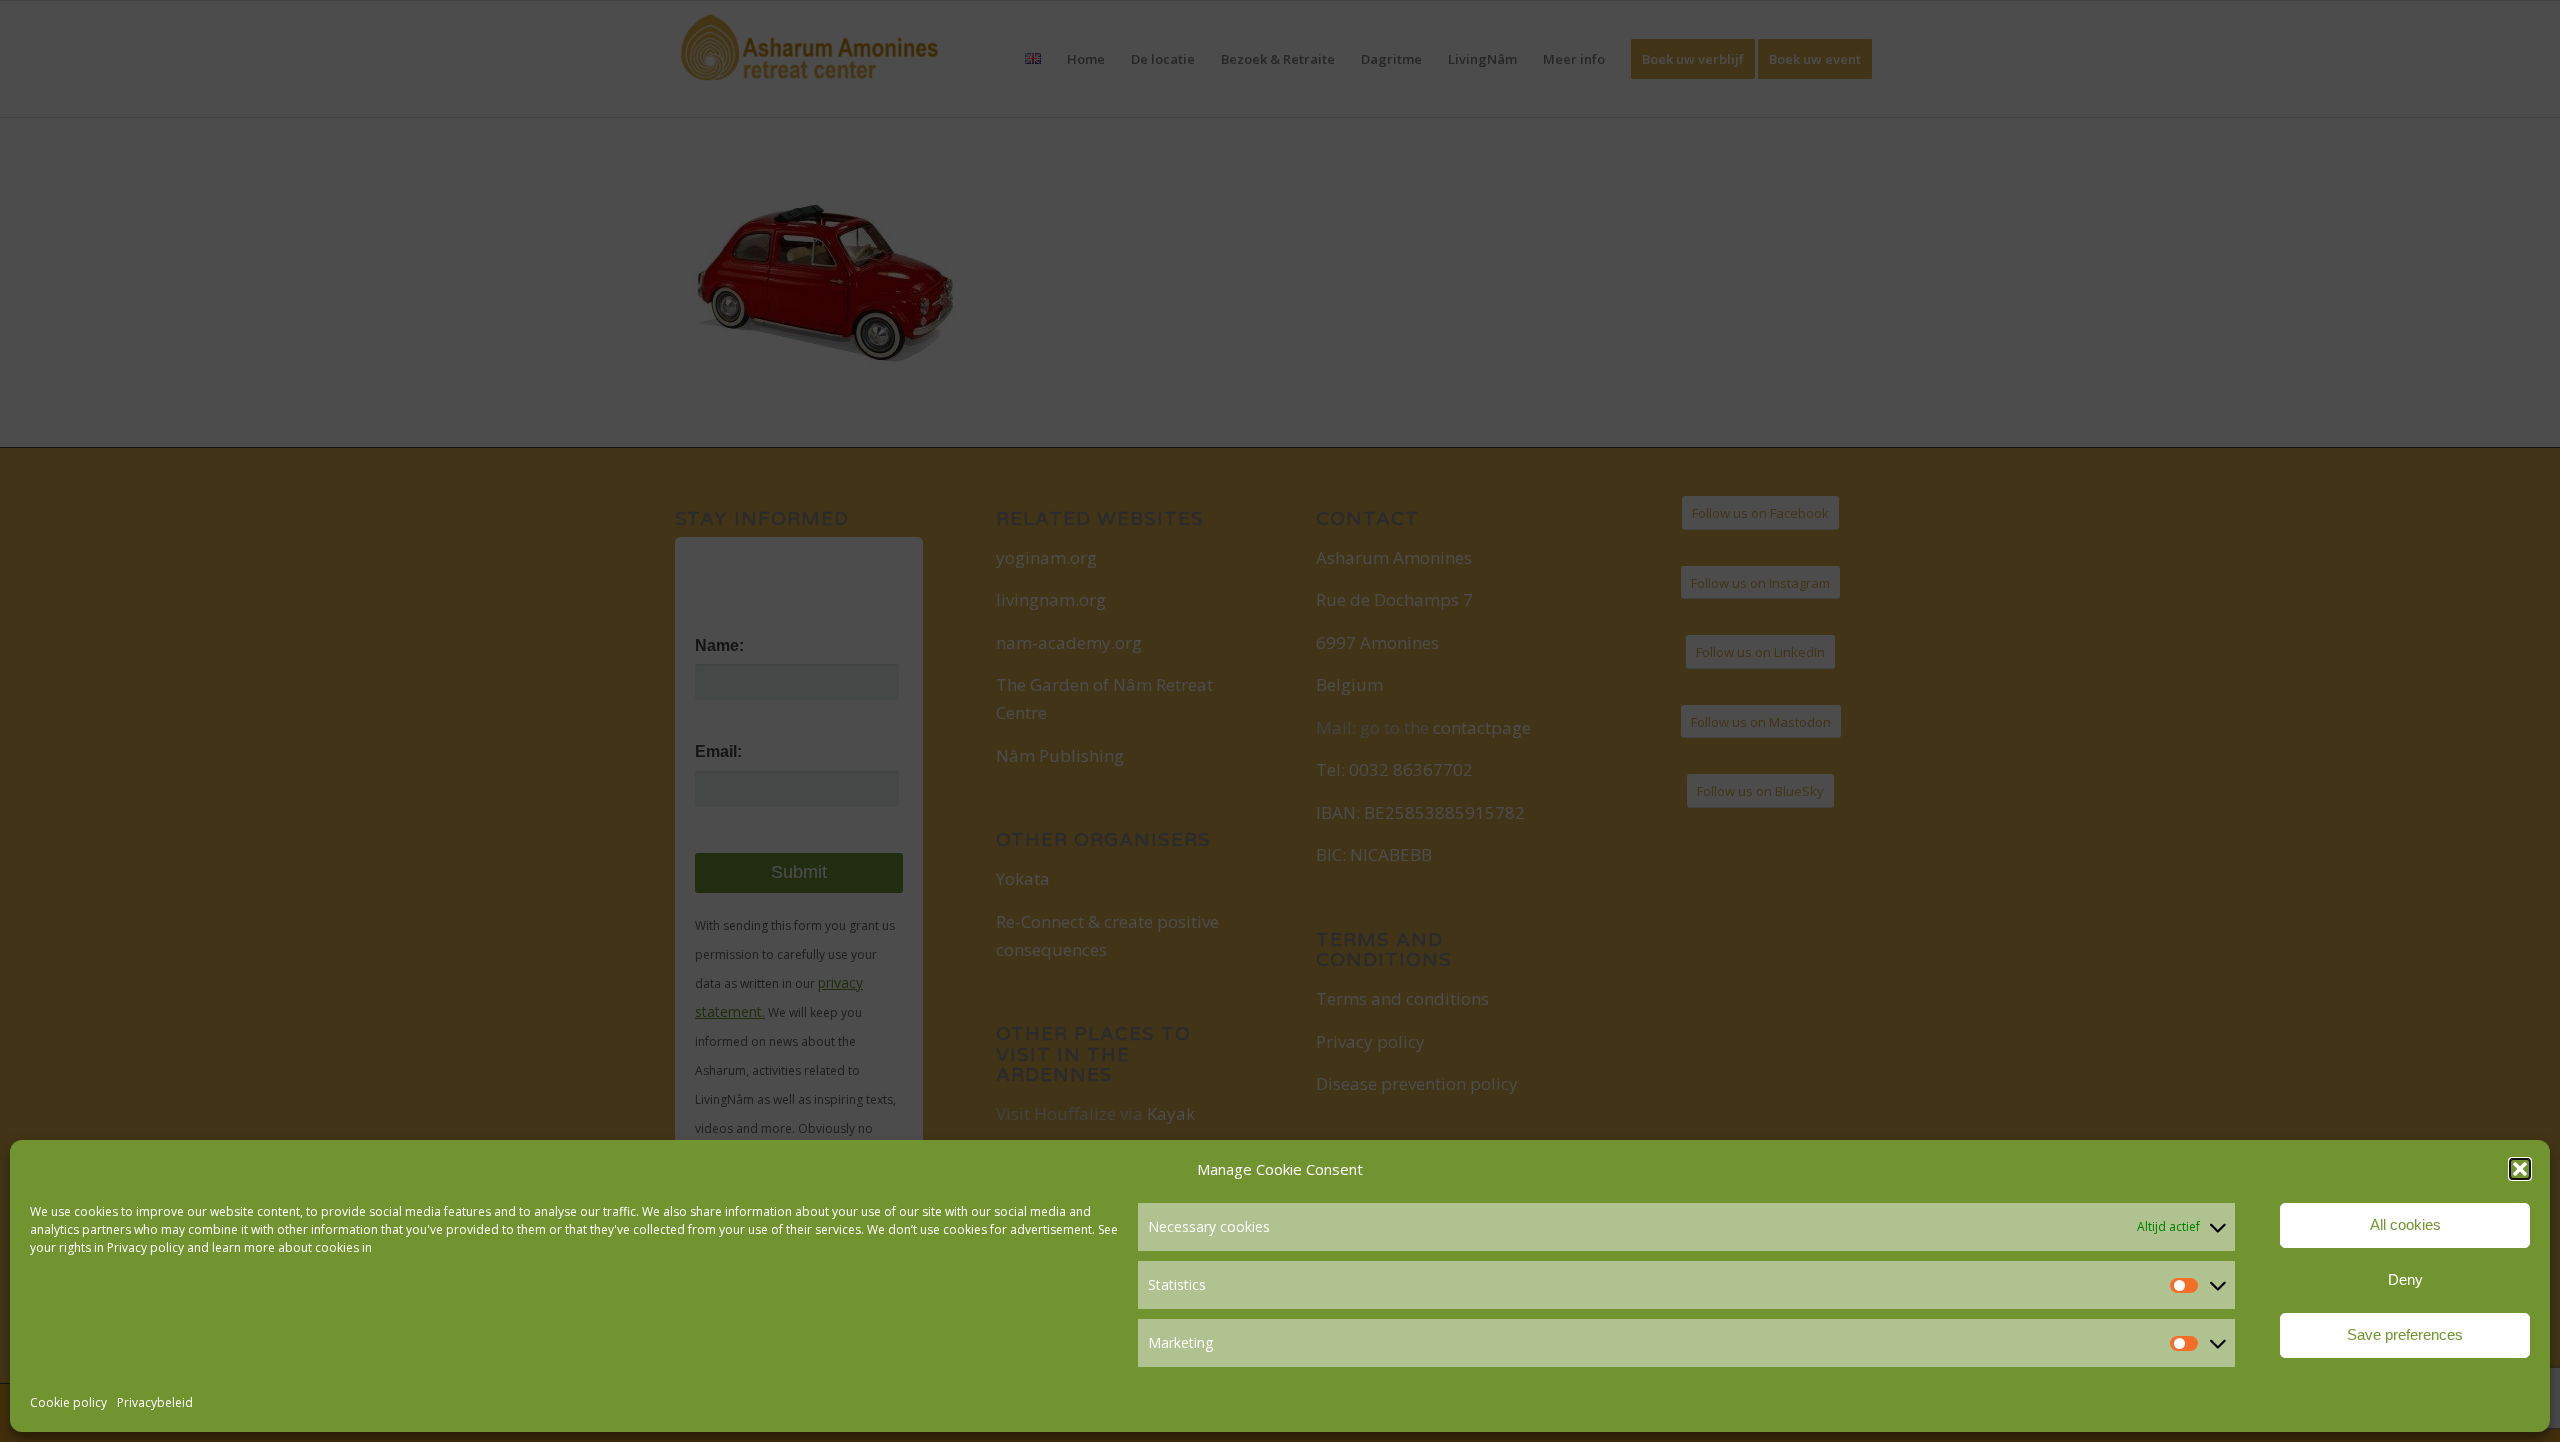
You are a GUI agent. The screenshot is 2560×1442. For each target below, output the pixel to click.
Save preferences (2405, 1334)
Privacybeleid (155, 1402)
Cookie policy (68, 1402)
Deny (2405, 1279)
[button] (2520, 1169)
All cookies (2405, 1224)
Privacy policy (145, 1247)
